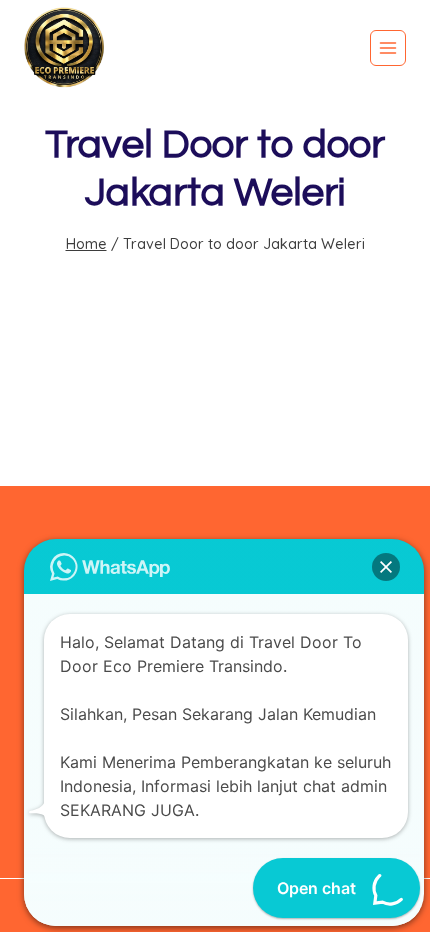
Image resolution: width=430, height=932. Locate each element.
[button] (386, 567)
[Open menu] (388, 48)
